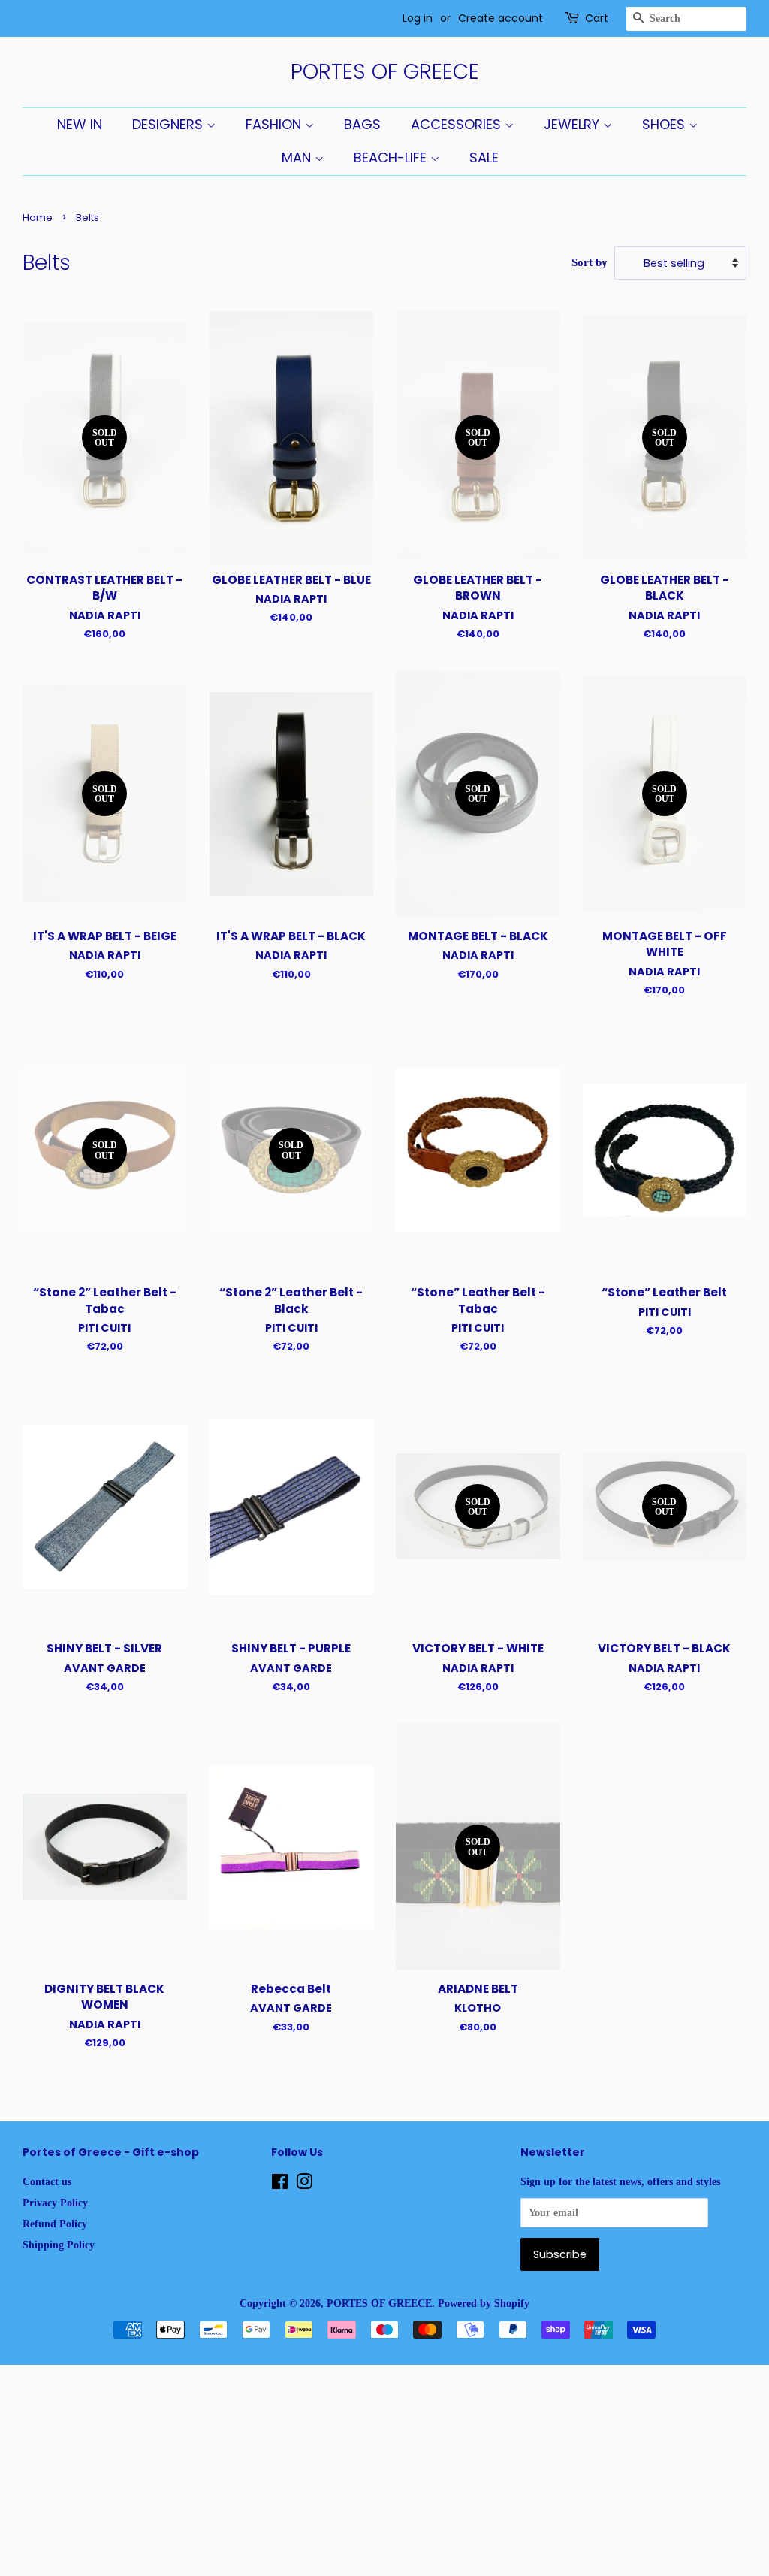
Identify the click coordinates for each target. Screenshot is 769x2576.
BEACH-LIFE (392, 157)
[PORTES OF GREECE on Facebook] (280, 2184)
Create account (501, 18)
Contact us (47, 2181)
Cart (597, 18)
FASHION (275, 124)
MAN (298, 157)
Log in (418, 18)
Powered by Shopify (484, 2303)
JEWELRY (573, 124)
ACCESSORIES (458, 124)
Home (38, 218)
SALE (484, 157)
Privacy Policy (55, 2203)
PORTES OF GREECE (385, 72)
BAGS (362, 124)
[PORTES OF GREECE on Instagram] (304, 2184)
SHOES (665, 124)
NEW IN (80, 124)
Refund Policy (55, 2224)
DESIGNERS (169, 124)
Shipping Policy (59, 2245)
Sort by (590, 262)
